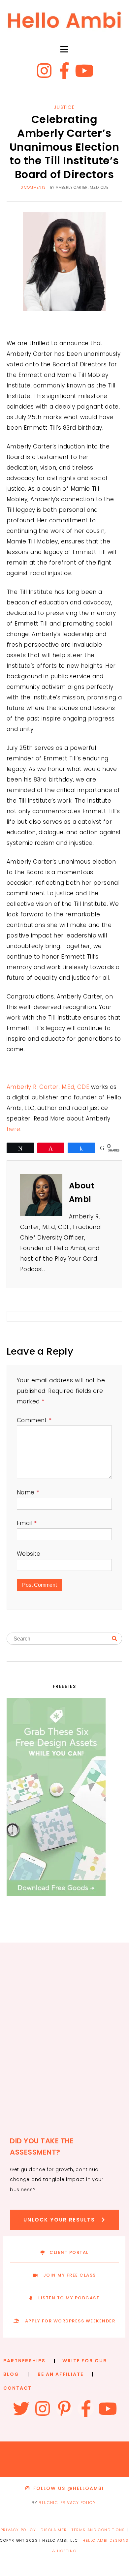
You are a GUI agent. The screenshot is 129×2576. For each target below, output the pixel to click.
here (14, 1129)
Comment (34, 1420)
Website (29, 1554)
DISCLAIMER (54, 2530)
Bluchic (48, 2503)
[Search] (114, 1639)
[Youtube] (84, 71)
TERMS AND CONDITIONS (98, 2530)
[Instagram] (45, 71)
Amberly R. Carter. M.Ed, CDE (48, 1087)
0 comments (33, 187)
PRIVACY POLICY (78, 2503)
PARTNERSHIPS (24, 2361)
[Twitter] (21, 2408)
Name (28, 1492)
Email (27, 1523)
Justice (64, 107)
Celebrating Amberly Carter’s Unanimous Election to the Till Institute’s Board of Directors (64, 147)
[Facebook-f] (64, 71)
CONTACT (17, 2388)
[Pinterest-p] (64, 2408)
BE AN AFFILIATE (61, 2374)
